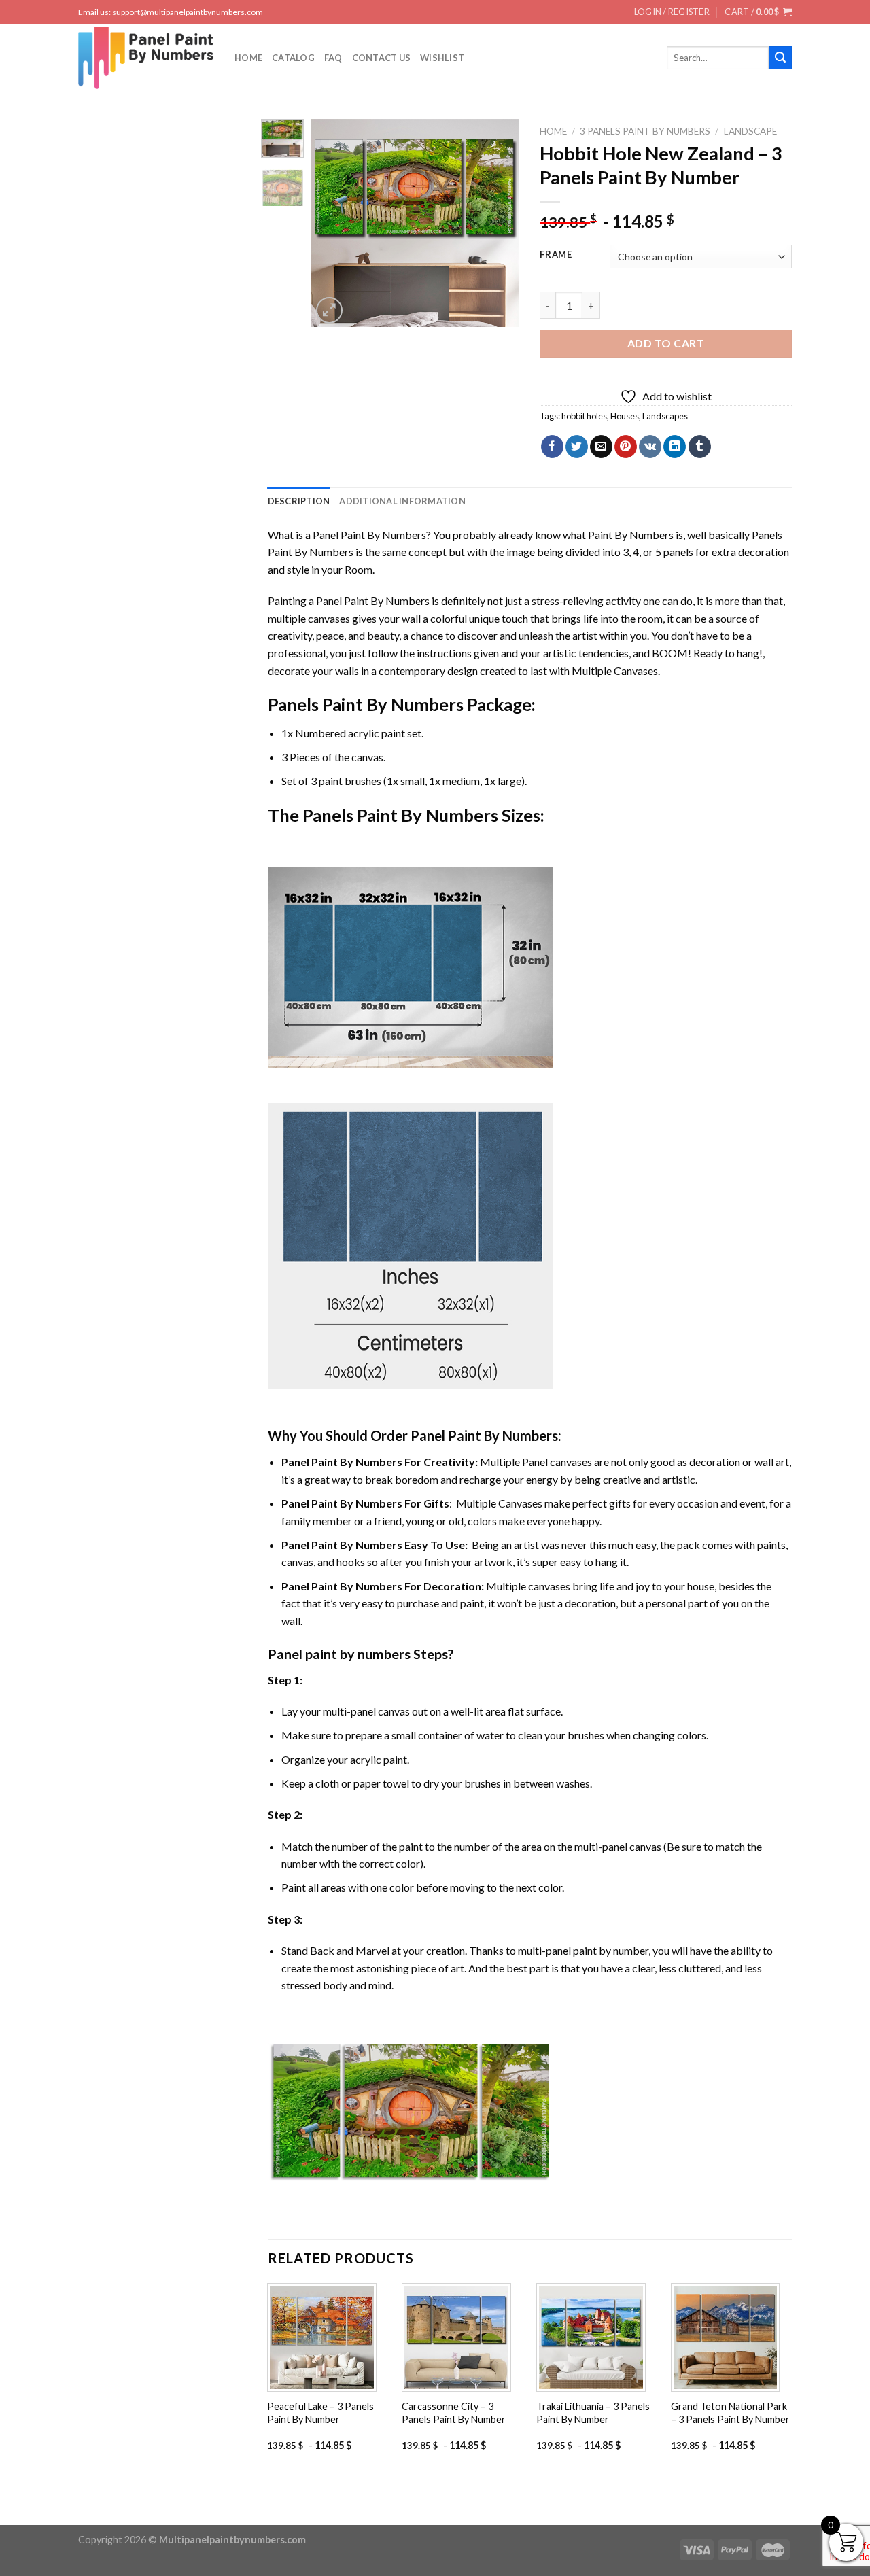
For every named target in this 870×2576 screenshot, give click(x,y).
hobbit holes (584, 416)
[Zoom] (329, 310)
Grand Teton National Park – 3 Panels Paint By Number (730, 2413)
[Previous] (333, 223)
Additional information (402, 501)
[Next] (498, 223)
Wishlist (442, 58)
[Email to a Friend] (601, 447)
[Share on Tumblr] (700, 447)
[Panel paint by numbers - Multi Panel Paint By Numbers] (146, 58)
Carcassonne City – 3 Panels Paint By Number (454, 2413)
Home (248, 58)
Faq (333, 58)
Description (299, 501)
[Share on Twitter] (577, 447)
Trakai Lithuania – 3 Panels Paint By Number (593, 2413)
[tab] (299, 501)
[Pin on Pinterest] (626, 447)
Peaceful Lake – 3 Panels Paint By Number (320, 2413)
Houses (625, 416)
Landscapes (665, 416)
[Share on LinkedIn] (675, 447)
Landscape (750, 131)
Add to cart (666, 343)
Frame (556, 255)
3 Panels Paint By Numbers (645, 131)
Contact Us (382, 58)
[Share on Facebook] (552, 447)
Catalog (293, 58)
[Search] (780, 58)
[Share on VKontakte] (650, 447)
